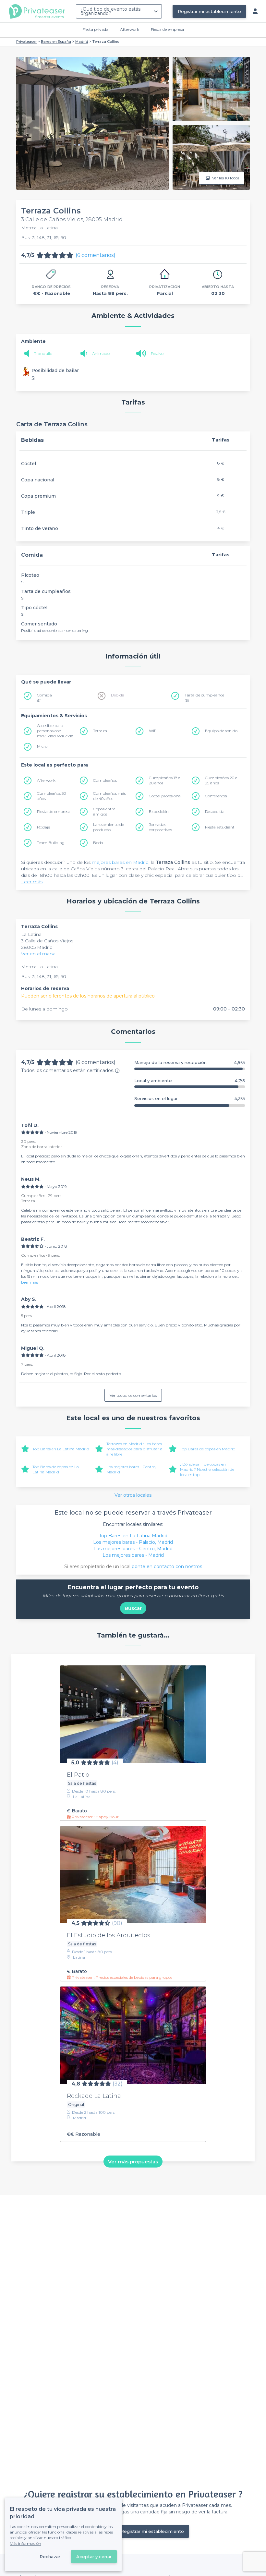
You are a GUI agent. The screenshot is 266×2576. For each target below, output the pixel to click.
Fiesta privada (95, 29)
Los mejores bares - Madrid (133, 1555)
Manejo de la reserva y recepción (190, 1063)
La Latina (31, 934)
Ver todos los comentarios (133, 1395)
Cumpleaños (105, 780)
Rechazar (50, 2557)
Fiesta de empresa (167, 29)
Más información (25, 2543)
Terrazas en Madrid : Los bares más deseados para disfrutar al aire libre (135, 1449)
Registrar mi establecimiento (209, 11)
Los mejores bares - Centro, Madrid (133, 1549)
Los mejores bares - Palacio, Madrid (133, 1542)
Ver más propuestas (133, 2161)
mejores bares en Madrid (120, 862)
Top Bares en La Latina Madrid (61, 1449)
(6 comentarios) (96, 255)
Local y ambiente (190, 1081)
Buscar (133, 1608)
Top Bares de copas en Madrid (208, 1449)
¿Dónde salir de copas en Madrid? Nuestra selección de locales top (207, 1469)
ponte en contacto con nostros (167, 1566)
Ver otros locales (133, 1495)
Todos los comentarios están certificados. (68, 1070)
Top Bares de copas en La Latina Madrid (56, 1469)
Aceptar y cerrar (94, 2557)
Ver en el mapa (38, 954)
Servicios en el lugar (190, 1099)
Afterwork (130, 29)
